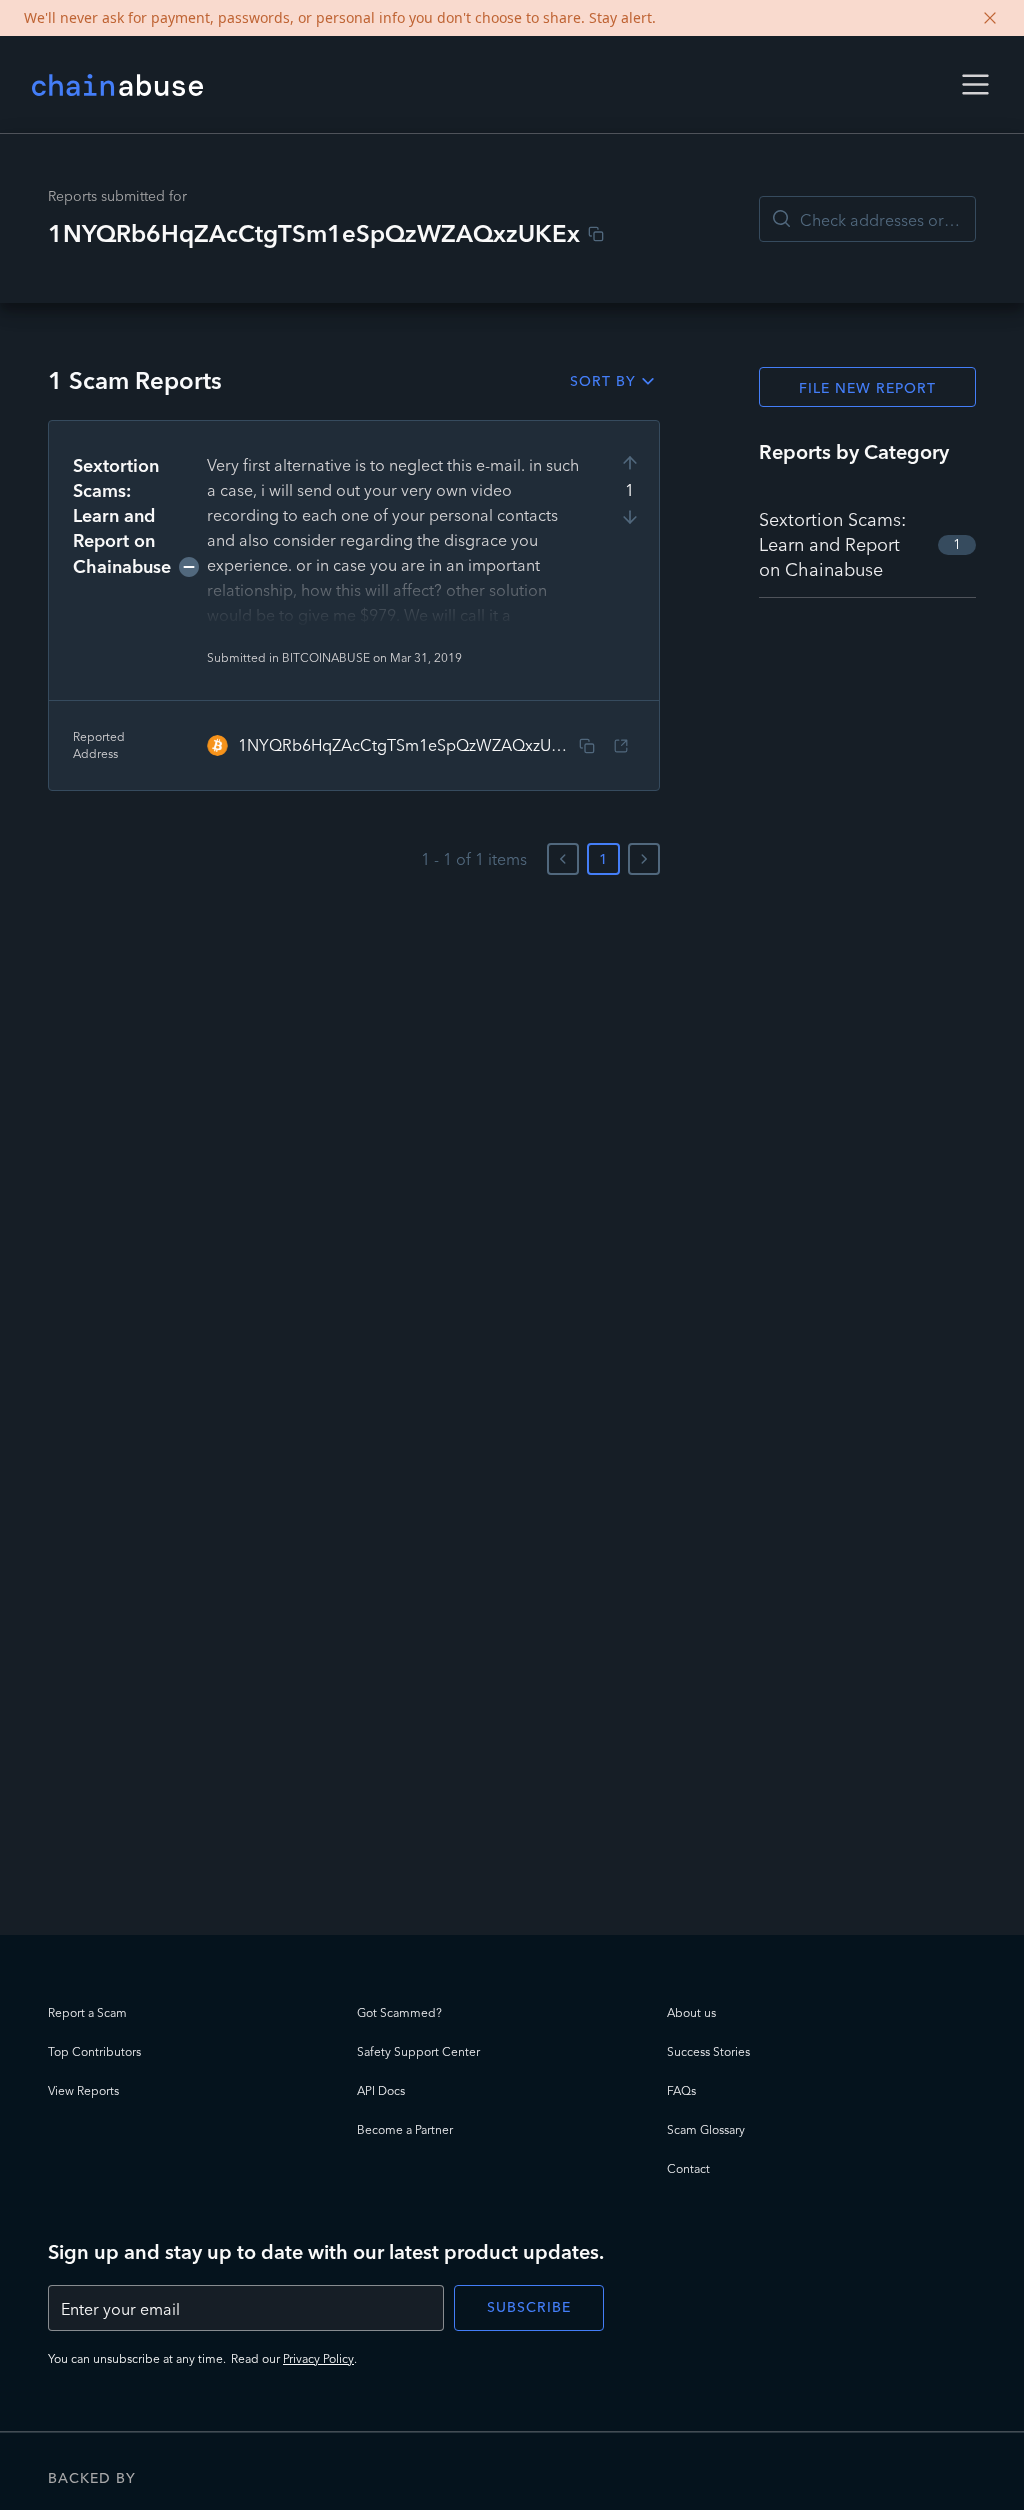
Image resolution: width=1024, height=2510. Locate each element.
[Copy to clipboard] (596, 234)
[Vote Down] (630, 517)
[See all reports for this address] (621, 746)
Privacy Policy (318, 2358)
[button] (975, 84)
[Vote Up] (630, 463)
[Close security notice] (990, 18)
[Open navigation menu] (975, 84)
